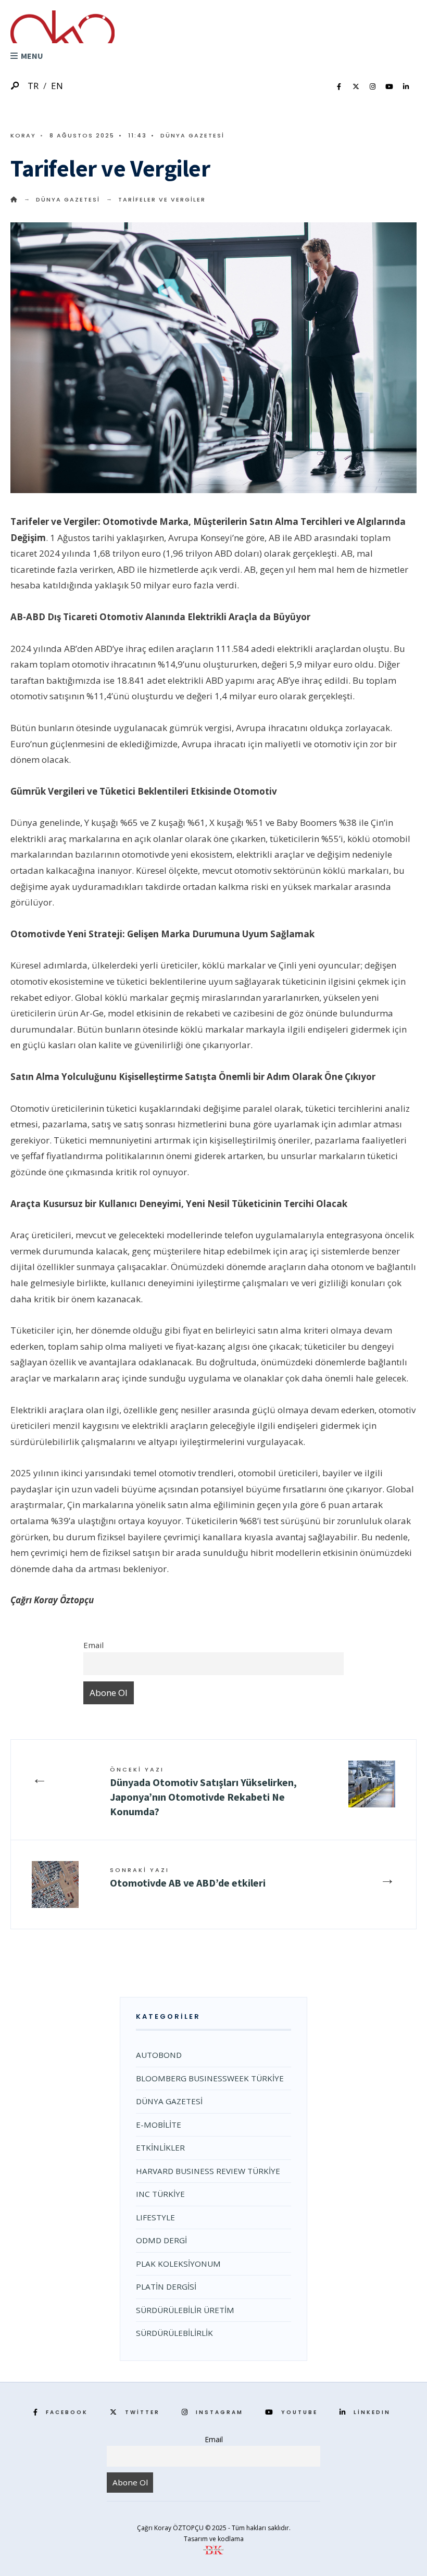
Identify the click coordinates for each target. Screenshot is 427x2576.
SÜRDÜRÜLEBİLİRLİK (174, 2333)
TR (33, 86)
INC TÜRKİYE (160, 2194)
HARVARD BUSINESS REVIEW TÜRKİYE (208, 2171)
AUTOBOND (159, 2055)
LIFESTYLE (155, 2217)
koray (23, 135)
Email (93, 1645)
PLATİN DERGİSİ (166, 2286)
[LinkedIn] (406, 87)
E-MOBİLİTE (159, 2125)
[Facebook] (339, 87)
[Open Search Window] (16, 86)
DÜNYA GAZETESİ (192, 135)
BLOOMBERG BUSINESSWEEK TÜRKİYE (210, 2078)
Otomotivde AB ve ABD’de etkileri (190, 1877)
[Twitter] (356, 87)
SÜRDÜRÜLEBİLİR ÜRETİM (185, 2310)
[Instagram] (372, 87)
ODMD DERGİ (161, 2240)
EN (57, 86)
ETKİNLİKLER (160, 2147)
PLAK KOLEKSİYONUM (178, 2264)
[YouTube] (389, 87)
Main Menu (39, 56)
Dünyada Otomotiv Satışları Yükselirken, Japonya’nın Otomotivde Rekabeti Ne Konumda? (203, 1792)
